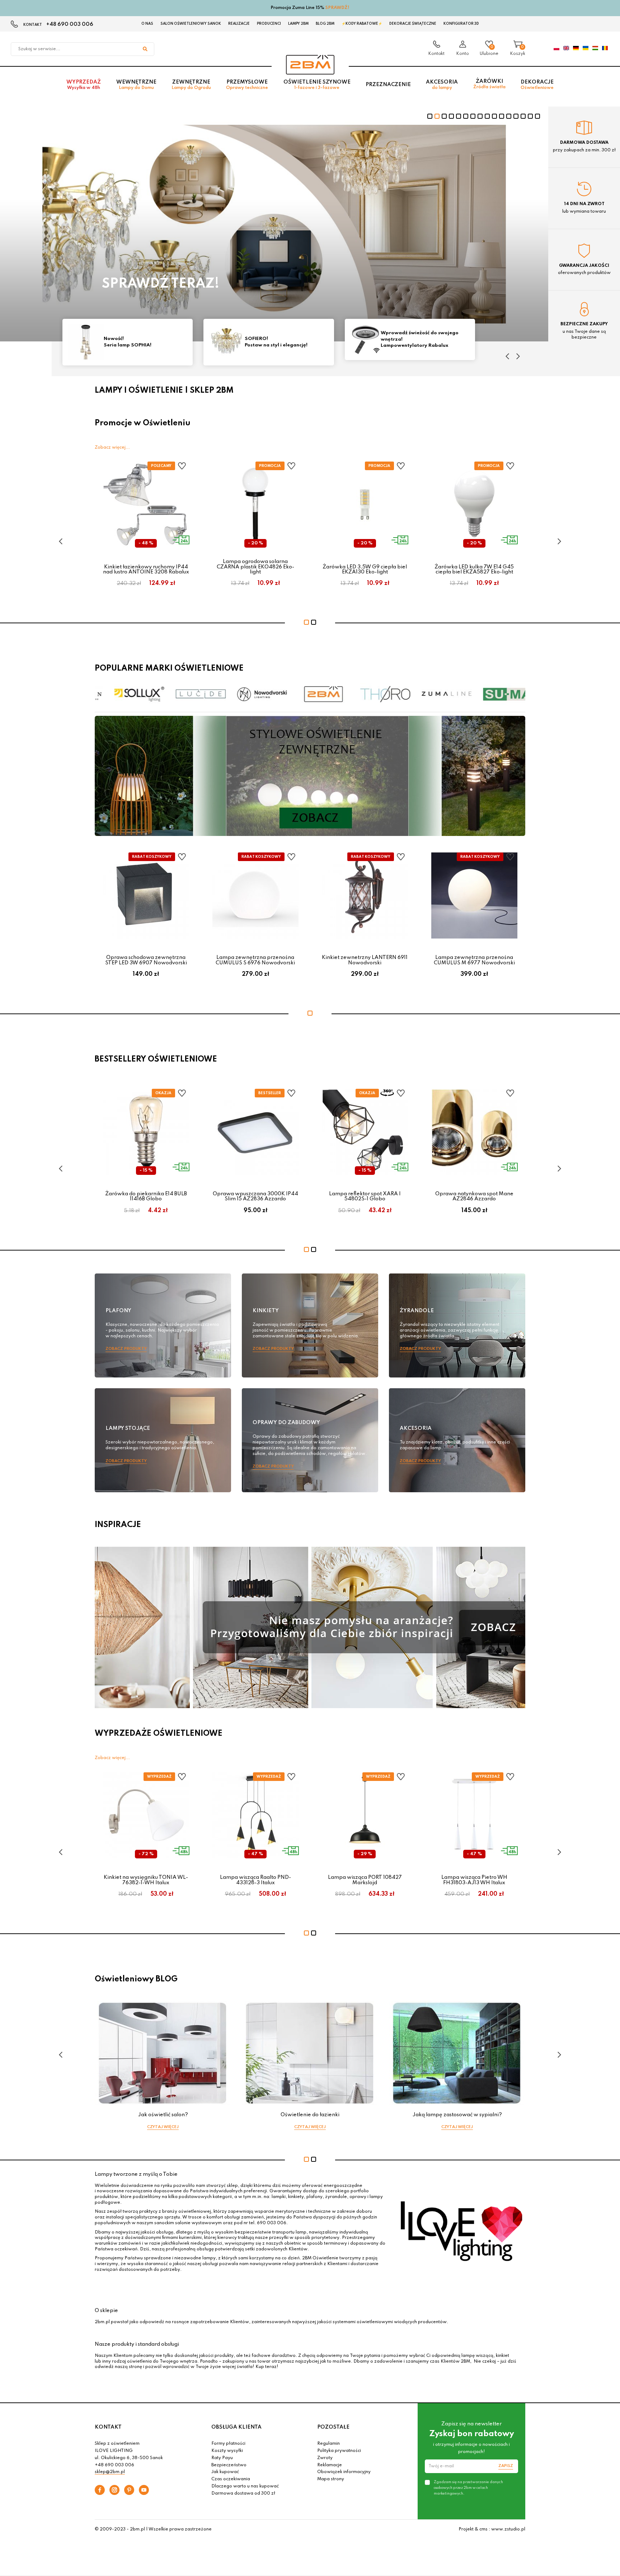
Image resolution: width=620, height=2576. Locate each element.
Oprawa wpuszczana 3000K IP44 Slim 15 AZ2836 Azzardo (255, 1196)
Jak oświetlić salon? (163, 2115)
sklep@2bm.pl (110, 2472)
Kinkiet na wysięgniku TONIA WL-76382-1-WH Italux (146, 1880)
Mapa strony (331, 2479)
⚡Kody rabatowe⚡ (362, 24)
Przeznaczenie (388, 85)
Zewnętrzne (191, 85)
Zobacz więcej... (112, 448)
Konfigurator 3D (461, 24)
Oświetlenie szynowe (317, 85)
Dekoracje (537, 85)
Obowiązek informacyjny (344, 2472)
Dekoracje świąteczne (413, 24)
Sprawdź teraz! (161, 284)
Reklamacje (330, 2465)
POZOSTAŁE (333, 2427)
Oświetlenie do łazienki (310, 2115)
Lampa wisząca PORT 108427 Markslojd (365, 1880)
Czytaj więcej (163, 2127)
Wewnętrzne (136, 85)
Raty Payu (222, 2458)
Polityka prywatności (339, 2451)
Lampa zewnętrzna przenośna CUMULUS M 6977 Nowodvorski (474, 960)
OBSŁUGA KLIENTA (236, 2427)
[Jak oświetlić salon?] (163, 2053)
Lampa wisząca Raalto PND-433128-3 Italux (255, 1880)
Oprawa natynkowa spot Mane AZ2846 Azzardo (474, 1196)
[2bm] (310, 65)
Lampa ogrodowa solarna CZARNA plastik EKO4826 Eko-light (255, 567)
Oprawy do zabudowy (286, 1423)
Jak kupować (225, 2472)
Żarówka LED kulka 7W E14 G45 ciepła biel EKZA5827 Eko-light (474, 569)
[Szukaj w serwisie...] (145, 49)
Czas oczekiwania (231, 2479)
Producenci (269, 24)
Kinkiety (266, 1311)
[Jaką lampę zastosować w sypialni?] (457, 2053)
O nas (147, 24)
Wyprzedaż (84, 85)
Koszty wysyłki (227, 2451)
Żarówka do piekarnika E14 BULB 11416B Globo (146, 1196)
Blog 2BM (325, 24)
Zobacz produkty (126, 1349)
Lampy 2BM (298, 24)
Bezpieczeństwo (229, 2465)
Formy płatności (228, 2444)
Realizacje (239, 24)
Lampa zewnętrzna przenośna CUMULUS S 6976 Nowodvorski (255, 960)
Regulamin (328, 2444)
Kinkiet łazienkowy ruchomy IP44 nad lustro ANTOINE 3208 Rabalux (146, 569)
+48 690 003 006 (70, 24)
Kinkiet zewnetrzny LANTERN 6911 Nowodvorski (365, 960)
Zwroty (325, 2458)
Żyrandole (417, 1311)
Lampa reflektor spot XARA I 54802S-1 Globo (365, 1196)
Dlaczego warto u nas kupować (245, 2486)
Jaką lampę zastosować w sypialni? (457, 2115)
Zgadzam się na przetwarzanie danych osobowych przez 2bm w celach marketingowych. (468, 2488)
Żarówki (489, 84)
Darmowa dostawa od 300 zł (243, 2494)
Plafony (118, 1311)
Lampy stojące (128, 1428)
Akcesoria (442, 85)
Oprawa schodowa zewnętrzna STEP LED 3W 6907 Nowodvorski (146, 960)
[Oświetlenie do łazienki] (310, 2053)
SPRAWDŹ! (337, 8)
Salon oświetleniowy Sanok (191, 24)
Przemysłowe (247, 85)
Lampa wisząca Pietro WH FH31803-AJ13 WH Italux (474, 1880)
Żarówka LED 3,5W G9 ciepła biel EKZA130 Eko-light (365, 569)
